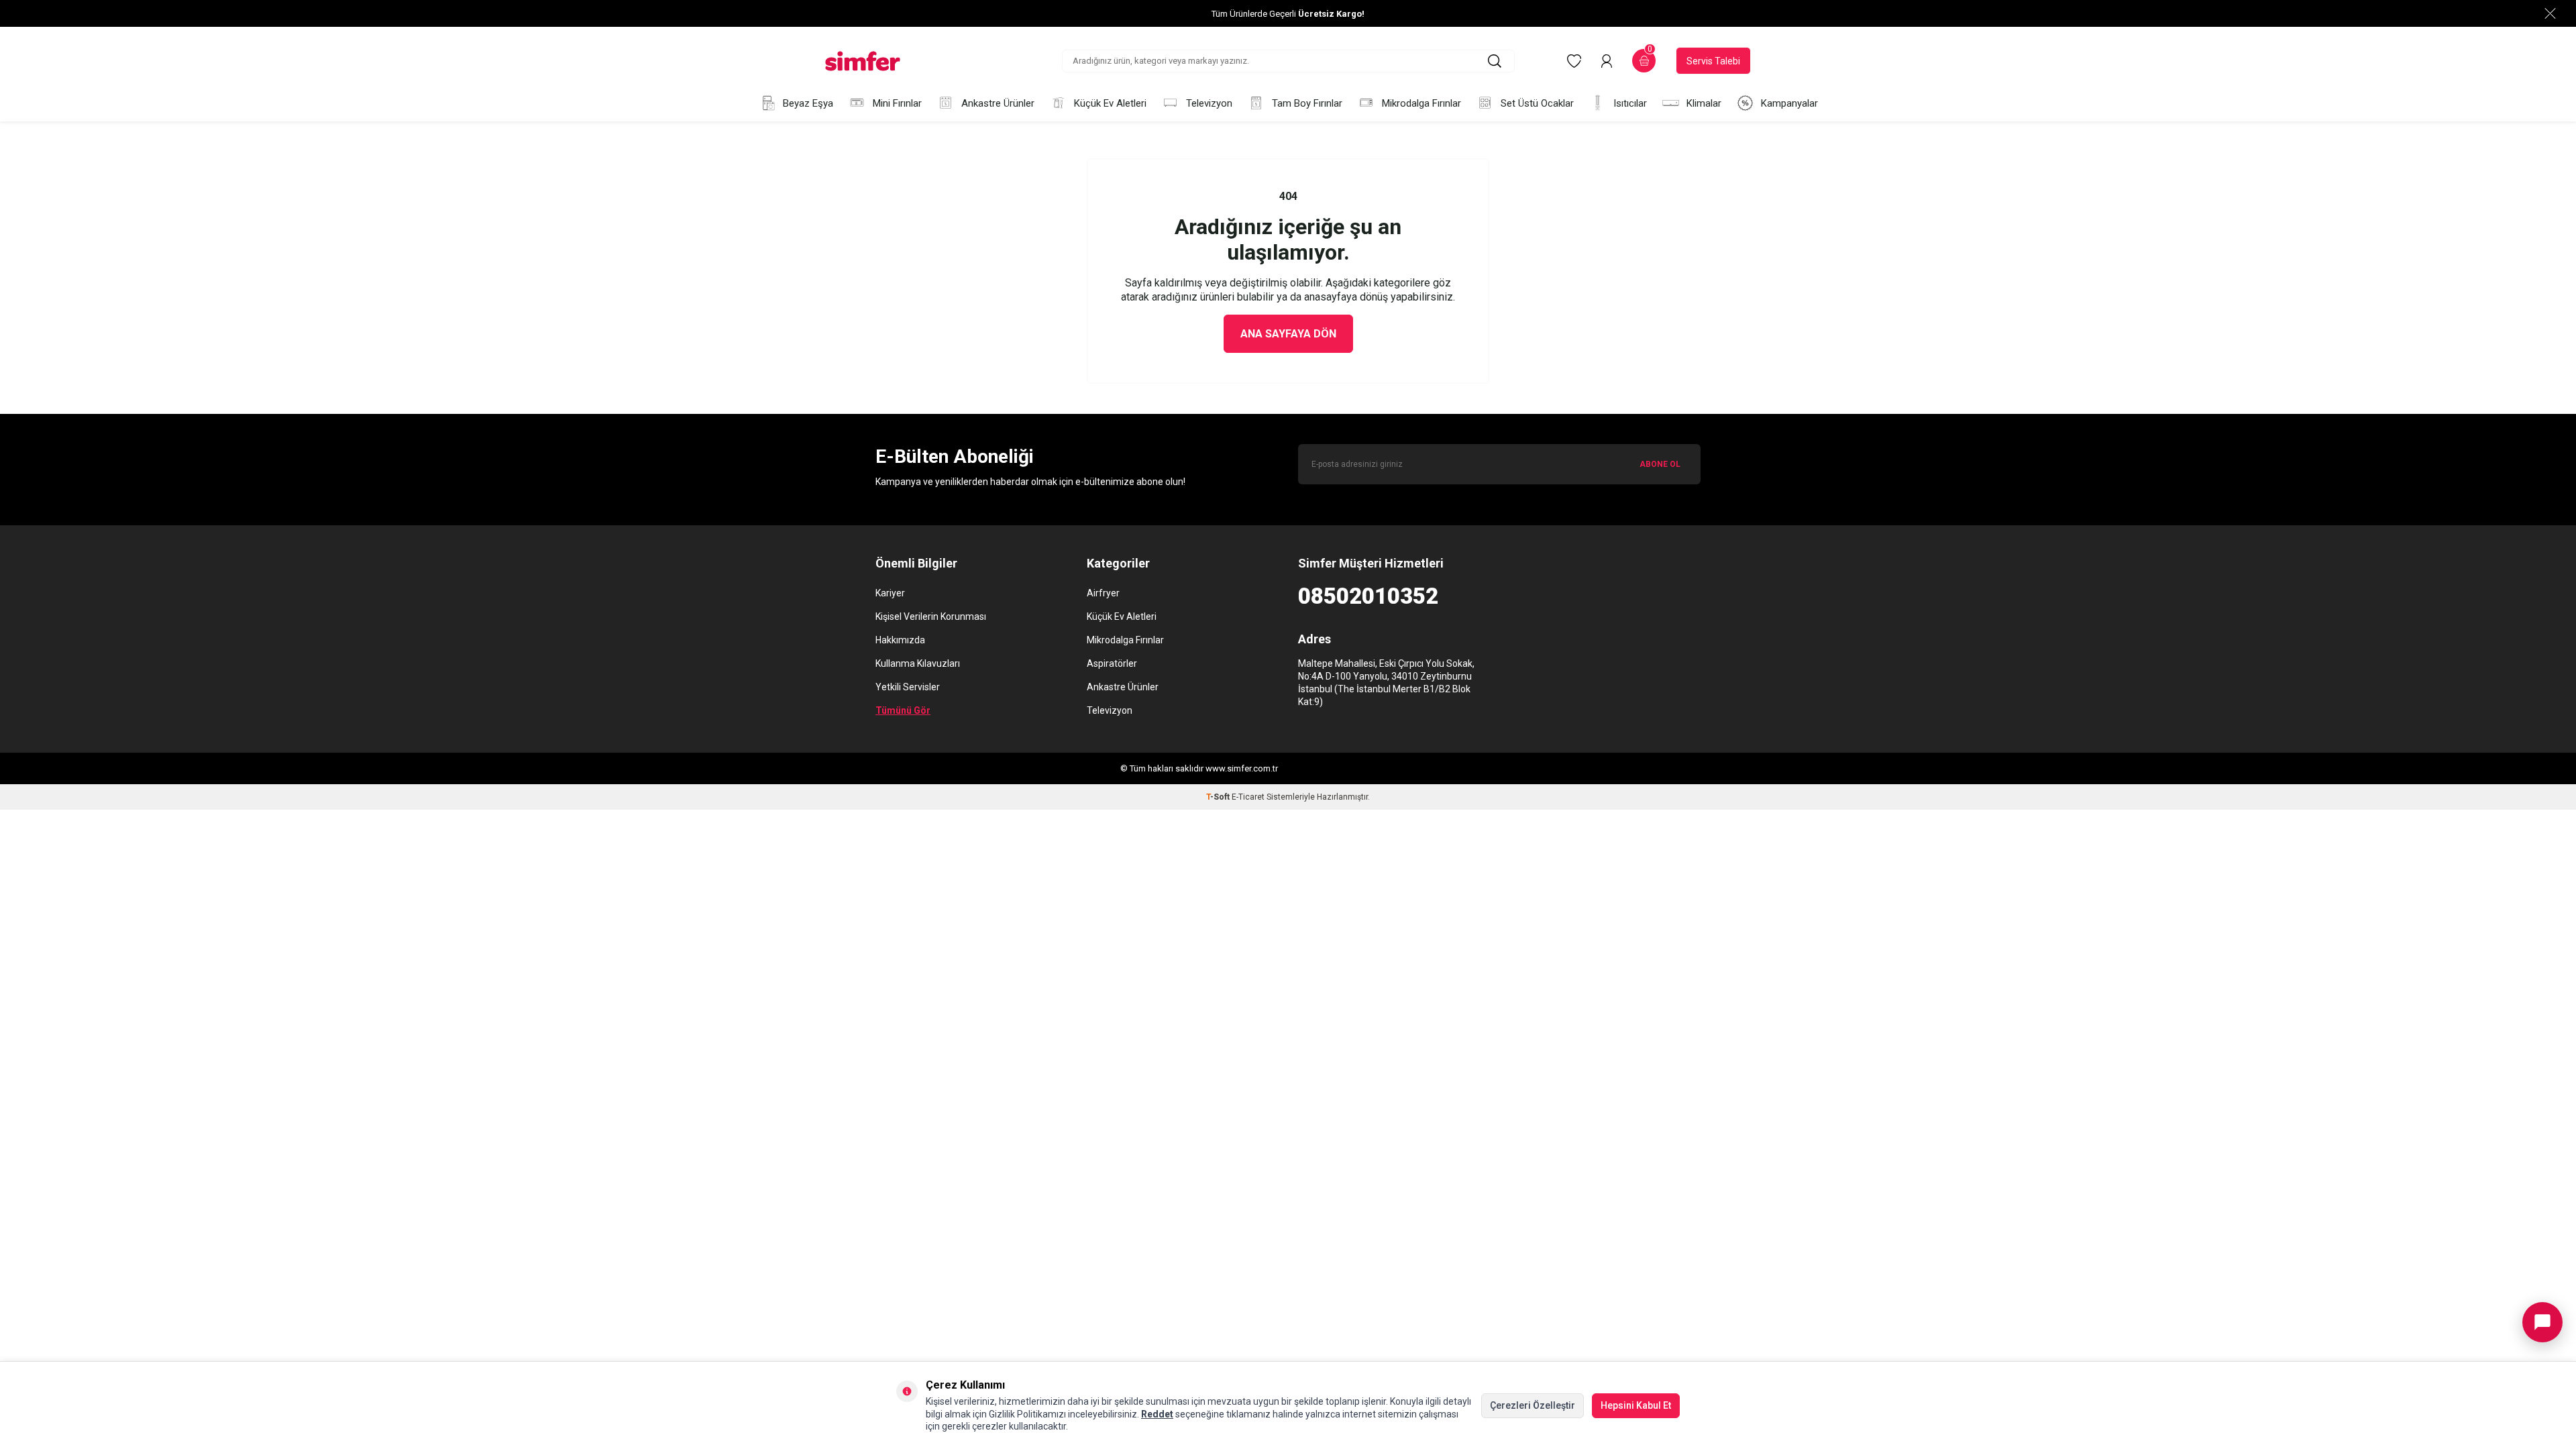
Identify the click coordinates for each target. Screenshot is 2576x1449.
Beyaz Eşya (808, 103)
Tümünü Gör (903, 710)
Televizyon (1209, 103)
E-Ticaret (1248, 797)
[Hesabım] (1607, 61)
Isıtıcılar (1630, 103)
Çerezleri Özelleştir (1533, 1405)
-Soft (1219, 797)
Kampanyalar (1789, 103)
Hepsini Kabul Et (1636, 1405)
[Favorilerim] (1574, 61)
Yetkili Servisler (908, 687)
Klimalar (1704, 103)
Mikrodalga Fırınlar (1421, 103)
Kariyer (890, 593)
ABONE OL (1660, 464)
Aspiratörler (1112, 663)
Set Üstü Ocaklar (1537, 103)
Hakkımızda (900, 640)
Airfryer (1103, 593)
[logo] (863, 61)
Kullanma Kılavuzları (918, 663)
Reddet (1157, 1414)
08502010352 (1368, 596)
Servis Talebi (1713, 61)
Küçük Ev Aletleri (1110, 103)
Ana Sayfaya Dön (1288, 334)
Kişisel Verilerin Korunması (931, 616)
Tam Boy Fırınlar (1307, 103)
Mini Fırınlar (897, 103)
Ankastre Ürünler (998, 103)
